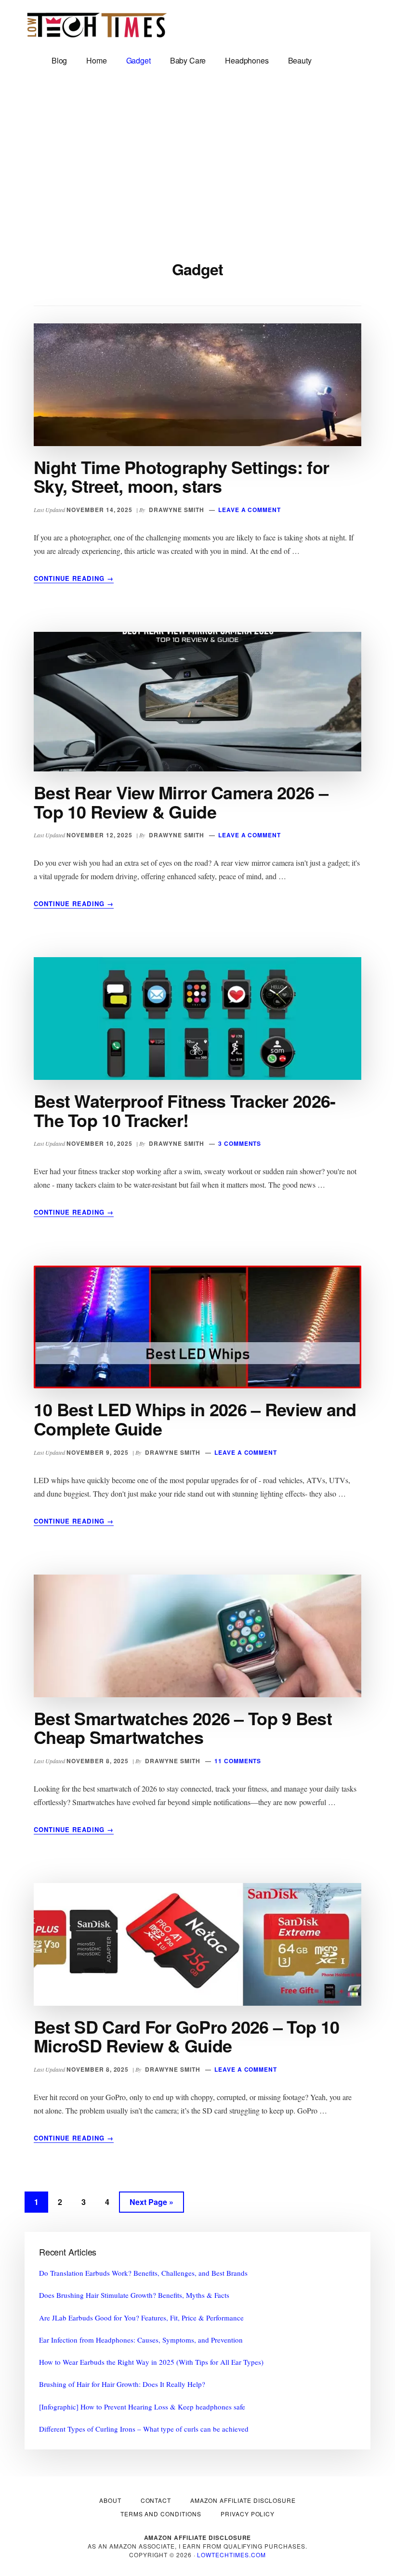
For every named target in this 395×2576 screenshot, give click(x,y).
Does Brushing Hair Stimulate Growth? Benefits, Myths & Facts (134, 2295)
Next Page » (151, 2204)
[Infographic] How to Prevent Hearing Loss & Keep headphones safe (142, 2407)
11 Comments (238, 1761)
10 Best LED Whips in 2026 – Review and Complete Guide (195, 1419)
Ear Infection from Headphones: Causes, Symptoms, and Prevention (141, 2340)
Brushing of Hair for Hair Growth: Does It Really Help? (122, 2384)
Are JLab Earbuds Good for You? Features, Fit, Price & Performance (141, 2318)
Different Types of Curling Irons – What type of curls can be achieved (144, 2429)
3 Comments (240, 1143)
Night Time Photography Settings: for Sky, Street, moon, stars (181, 476)
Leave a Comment (250, 510)
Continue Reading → (74, 578)
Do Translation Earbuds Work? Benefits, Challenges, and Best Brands (143, 2273)
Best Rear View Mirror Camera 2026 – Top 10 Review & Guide (181, 802)
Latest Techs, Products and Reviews (97, 29)
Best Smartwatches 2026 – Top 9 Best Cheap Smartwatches (183, 1728)
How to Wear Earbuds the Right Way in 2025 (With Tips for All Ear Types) (151, 2362)
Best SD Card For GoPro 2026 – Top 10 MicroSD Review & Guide (186, 2036)
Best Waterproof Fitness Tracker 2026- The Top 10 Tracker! (184, 1110)
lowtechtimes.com (231, 2555)
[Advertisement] (197, 155)
